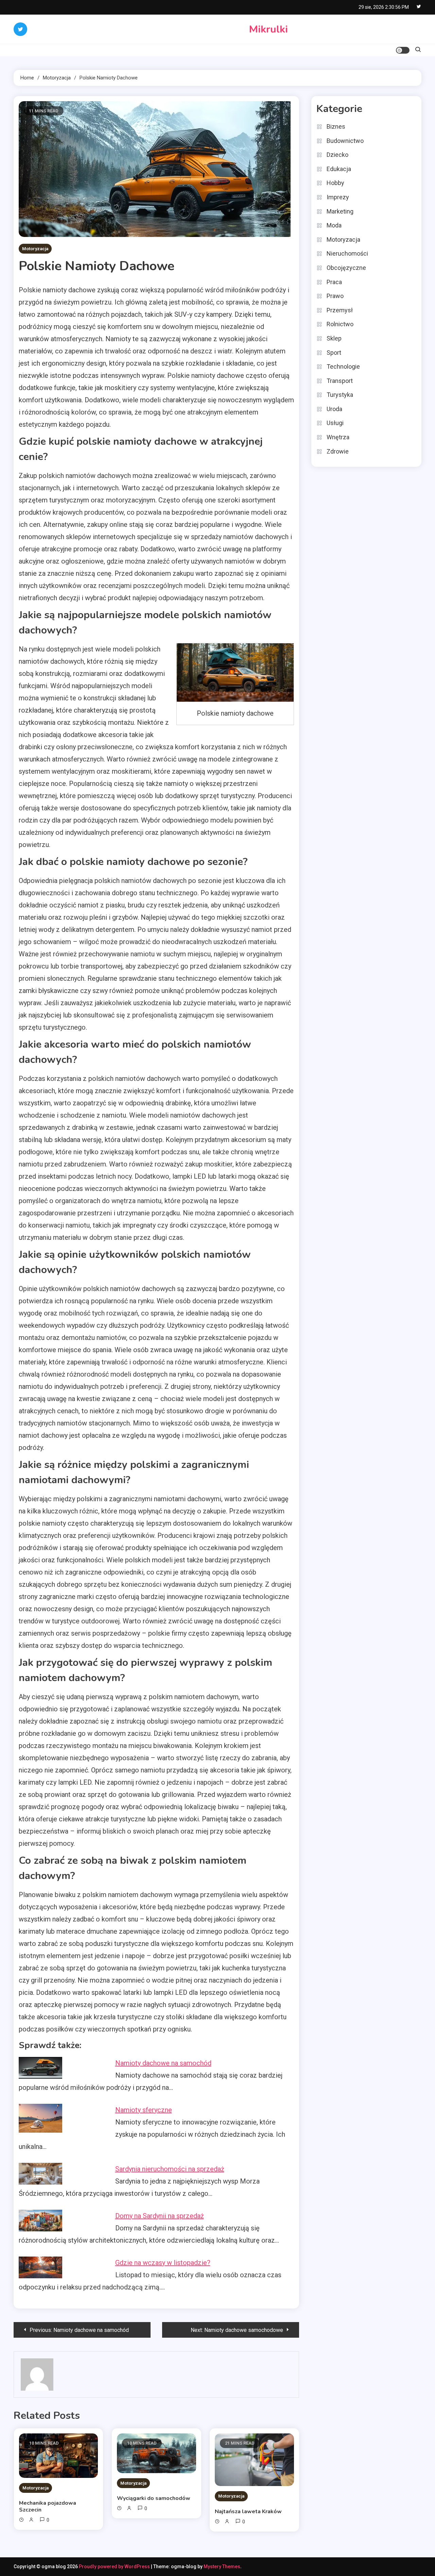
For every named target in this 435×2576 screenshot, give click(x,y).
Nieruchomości (347, 253)
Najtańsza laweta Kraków (248, 2511)
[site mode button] (403, 50)
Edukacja (339, 169)
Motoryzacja (35, 249)
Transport (340, 381)
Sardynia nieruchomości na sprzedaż (170, 2169)
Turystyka (340, 395)
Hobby (335, 183)
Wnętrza (338, 437)
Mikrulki (268, 29)
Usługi (335, 423)
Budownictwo (345, 141)
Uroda (334, 409)
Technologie (343, 366)
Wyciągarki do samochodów (154, 2498)
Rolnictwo (340, 324)
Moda (334, 225)
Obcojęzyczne (346, 268)
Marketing (340, 211)
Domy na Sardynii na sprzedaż (160, 2216)
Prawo (335, 296)
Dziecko (337, 155)
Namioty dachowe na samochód (163, 2063)
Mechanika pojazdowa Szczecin (48, 2506)
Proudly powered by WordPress (115, 2566)
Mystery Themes (222, 2566)
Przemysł (340, 310)
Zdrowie (338, 451)
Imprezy (338, 197)
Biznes (336, 126)
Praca (334, 282)
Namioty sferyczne (144, 2110)
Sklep (334, 338)
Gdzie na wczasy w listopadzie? (163, 2263)
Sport (334, 353)
